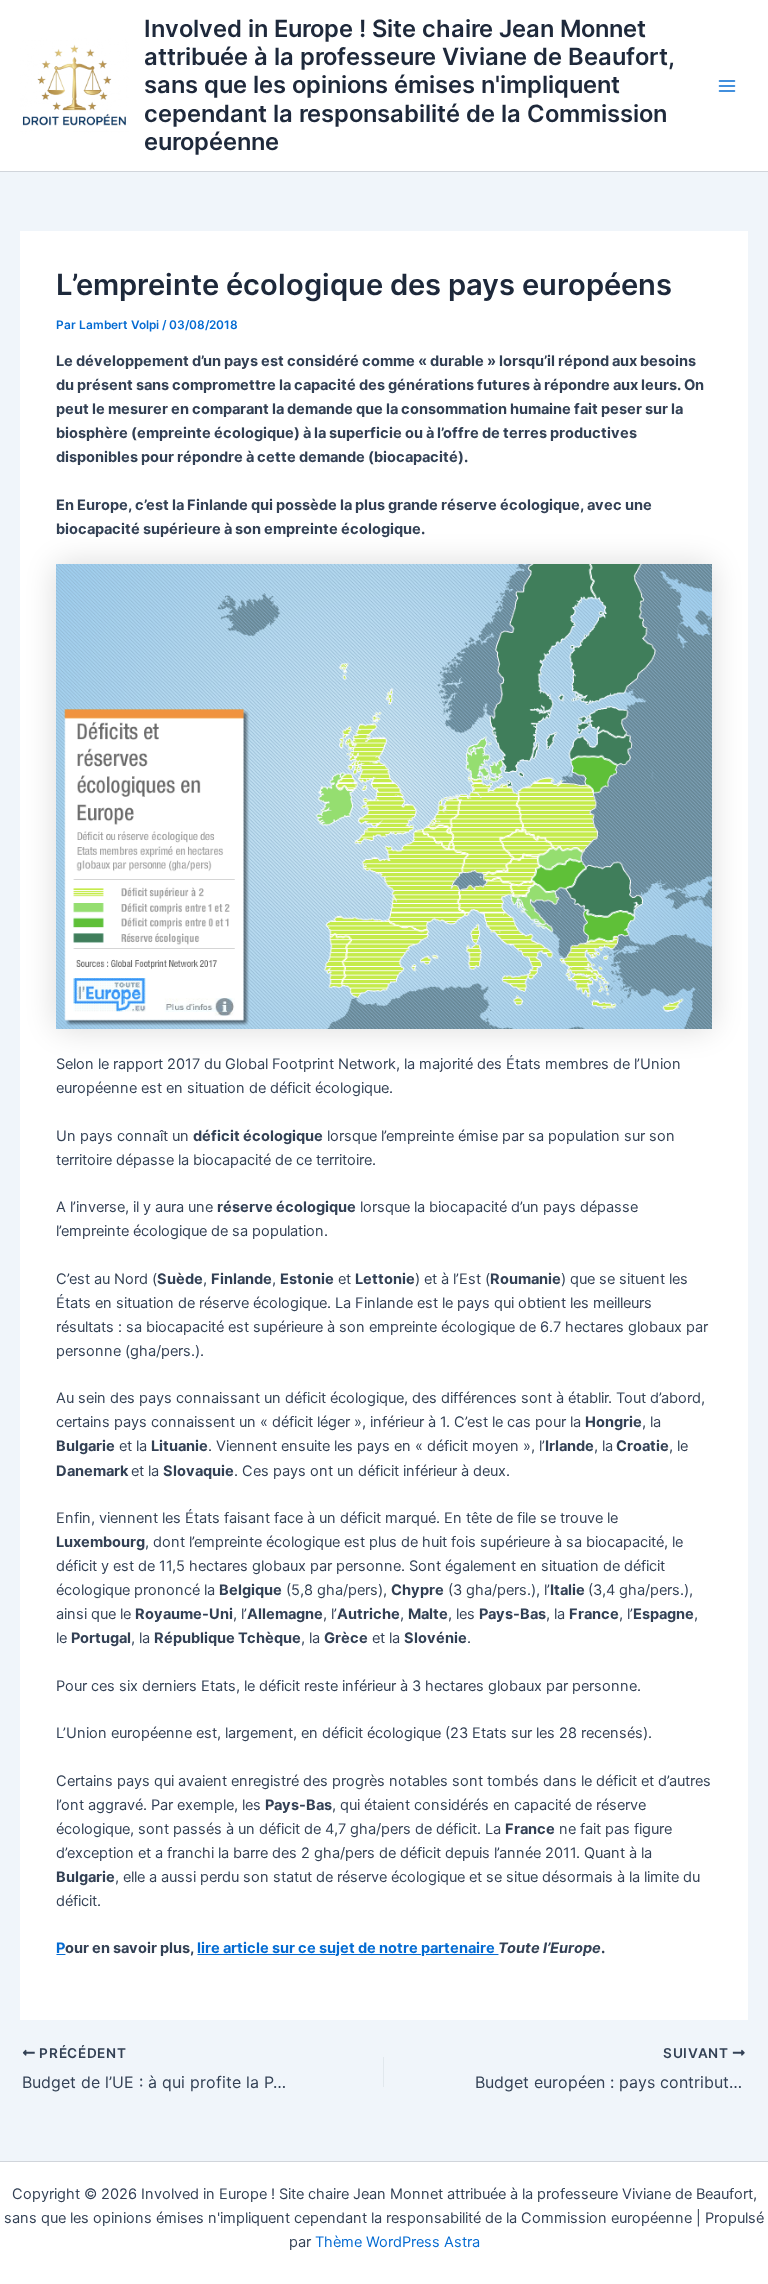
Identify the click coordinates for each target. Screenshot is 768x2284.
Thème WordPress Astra (397, 2242)
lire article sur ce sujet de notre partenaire (347, 1948)
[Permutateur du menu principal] (727, 86)
